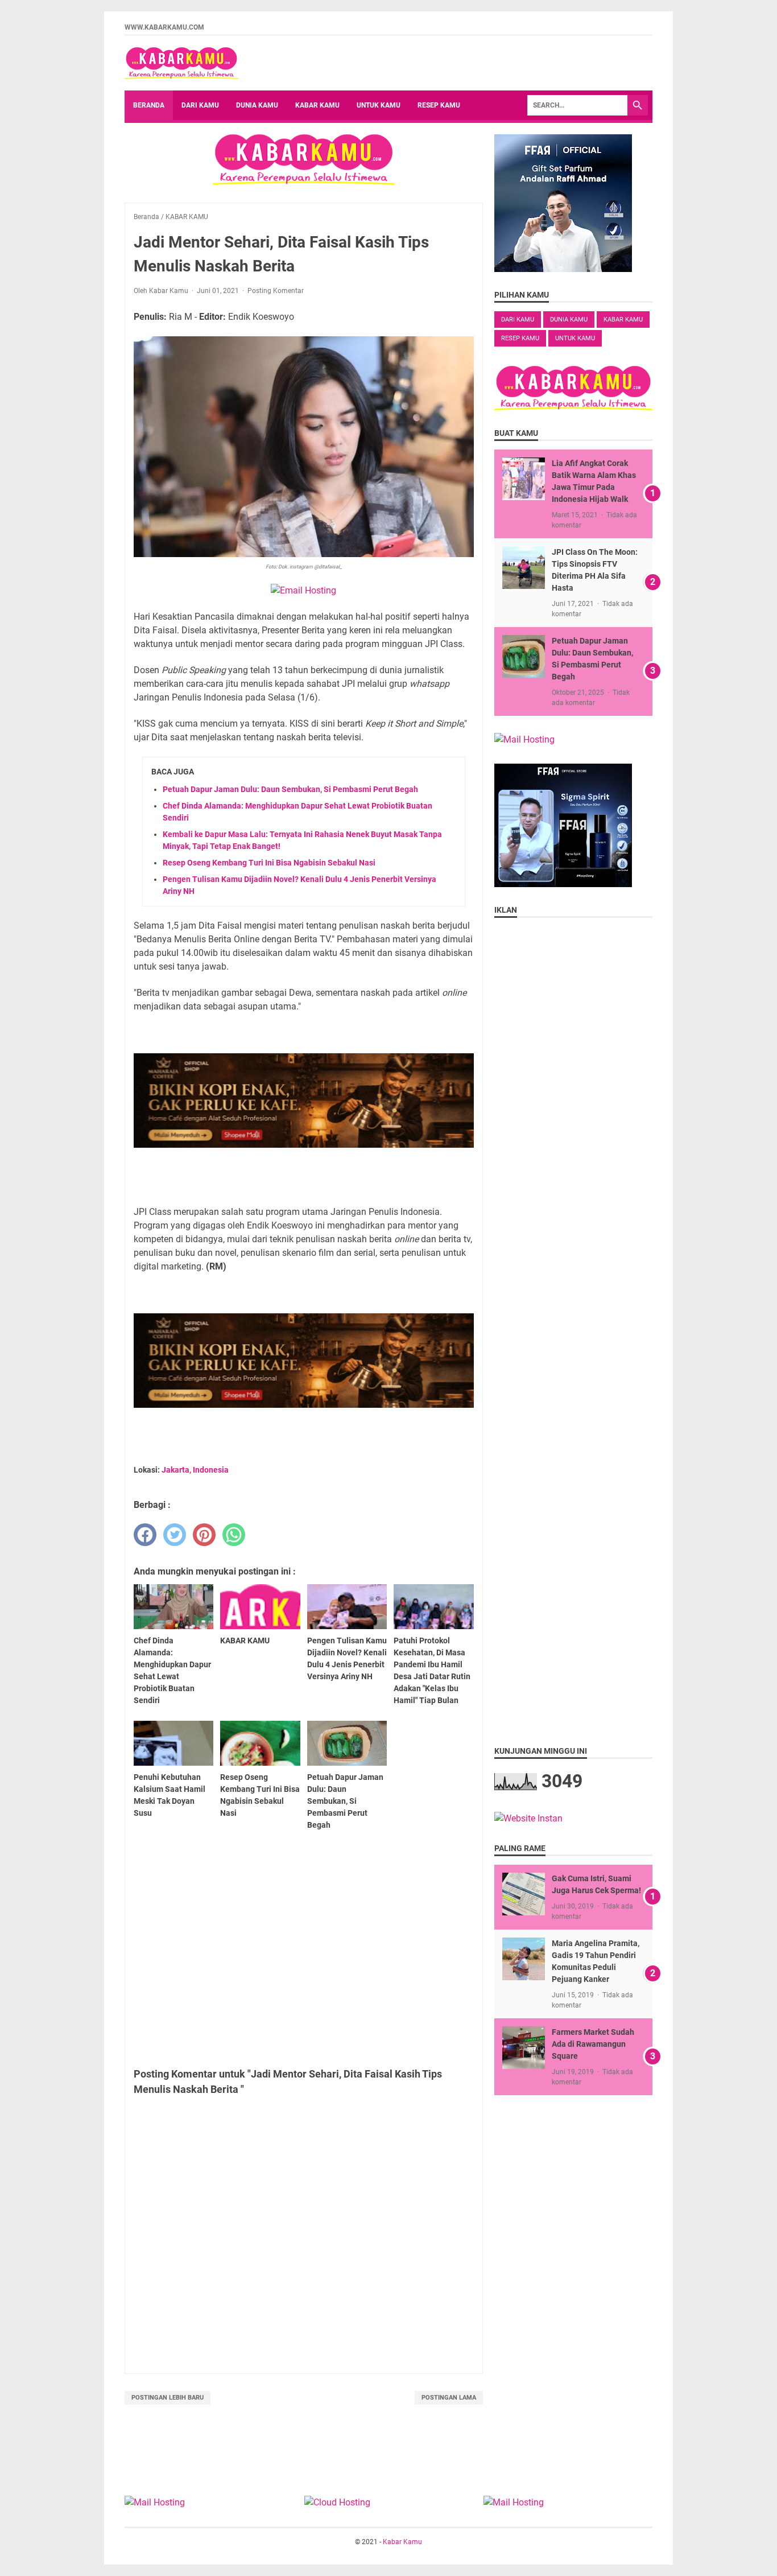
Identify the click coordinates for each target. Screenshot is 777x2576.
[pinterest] (204, 1535)
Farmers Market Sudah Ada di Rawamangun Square (593, 2044)
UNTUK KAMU (575, 338)
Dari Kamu (200, 105)
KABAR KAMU (623, 320)
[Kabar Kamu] (181, 63)
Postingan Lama (449, 2398)
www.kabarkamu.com (164, 27)
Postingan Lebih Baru (168, 2398)
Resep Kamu (439, 105)
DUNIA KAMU (569, 320)
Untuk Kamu (379, 105)
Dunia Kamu (257, 105)
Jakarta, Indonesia (195, 1470)
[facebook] (145, 1535)
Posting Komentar (276, 291)
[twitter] (175, 1535)
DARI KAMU (518, 320)
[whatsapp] (234, 1535)
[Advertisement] (304, 1947)
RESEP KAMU (520, 338)
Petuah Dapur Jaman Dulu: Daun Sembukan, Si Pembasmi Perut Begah (290, 789)
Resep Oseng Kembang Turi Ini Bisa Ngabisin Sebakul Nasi (269, 863)
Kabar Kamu (317, 105)
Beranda (149, 105)
